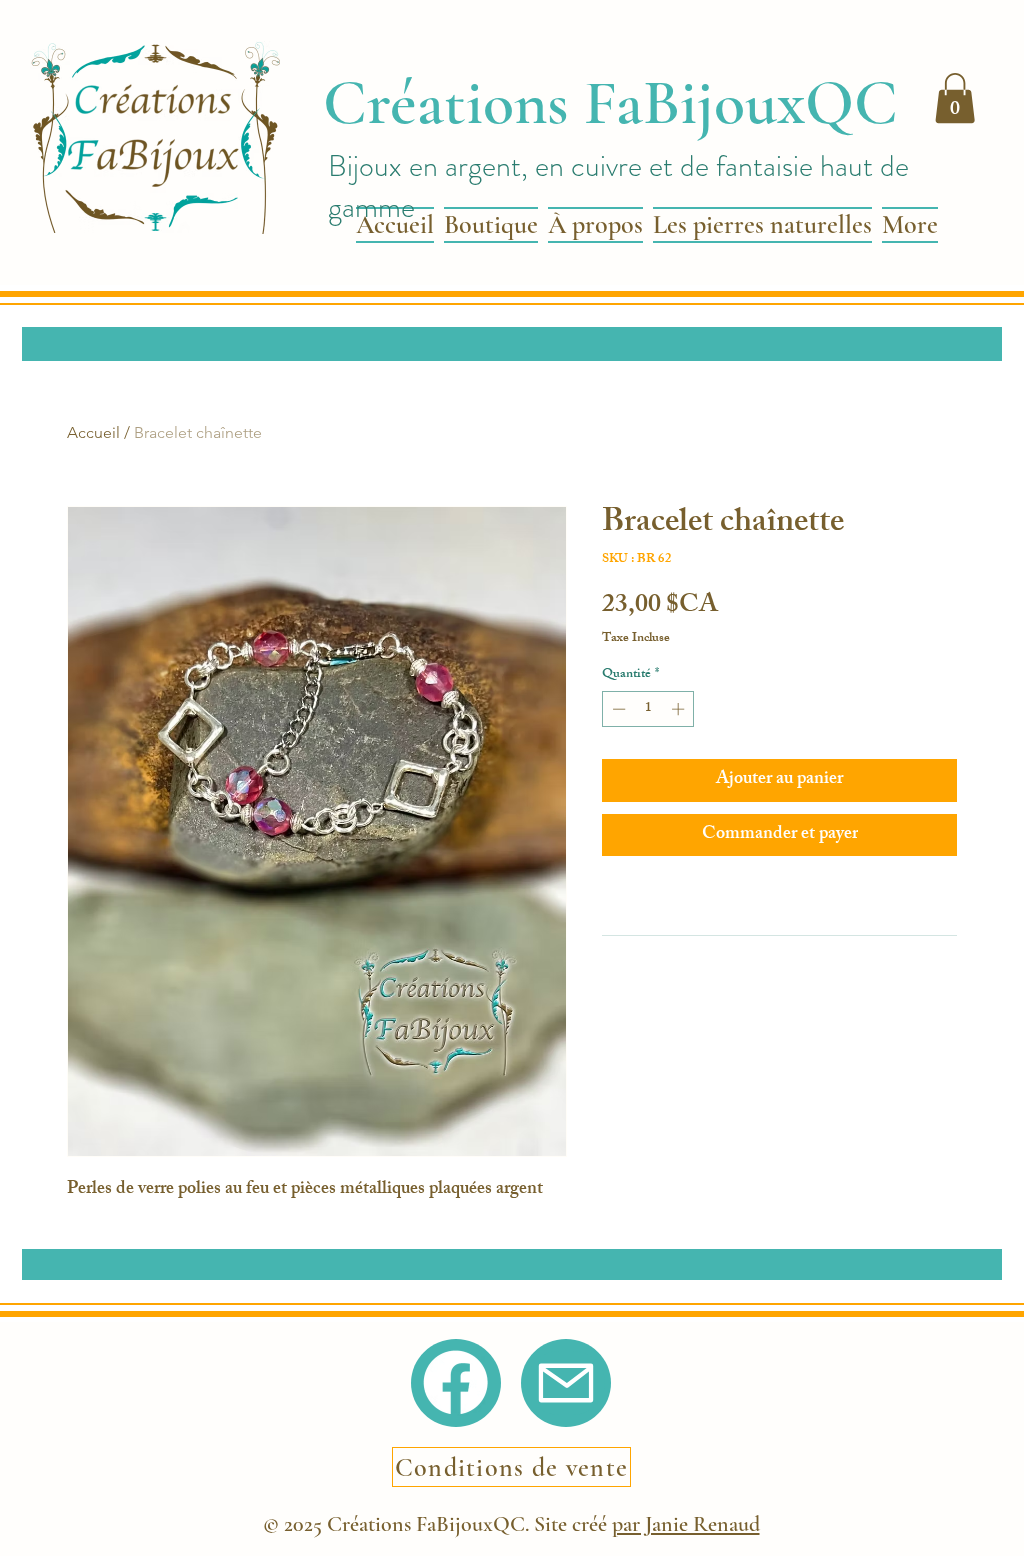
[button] (955, 98)
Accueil (93, 432)
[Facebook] (455, 1382)
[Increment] (680, 709)
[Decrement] (617, 709)
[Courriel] (566, 1383)
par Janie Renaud (686, 1524)
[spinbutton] (648, 709)
